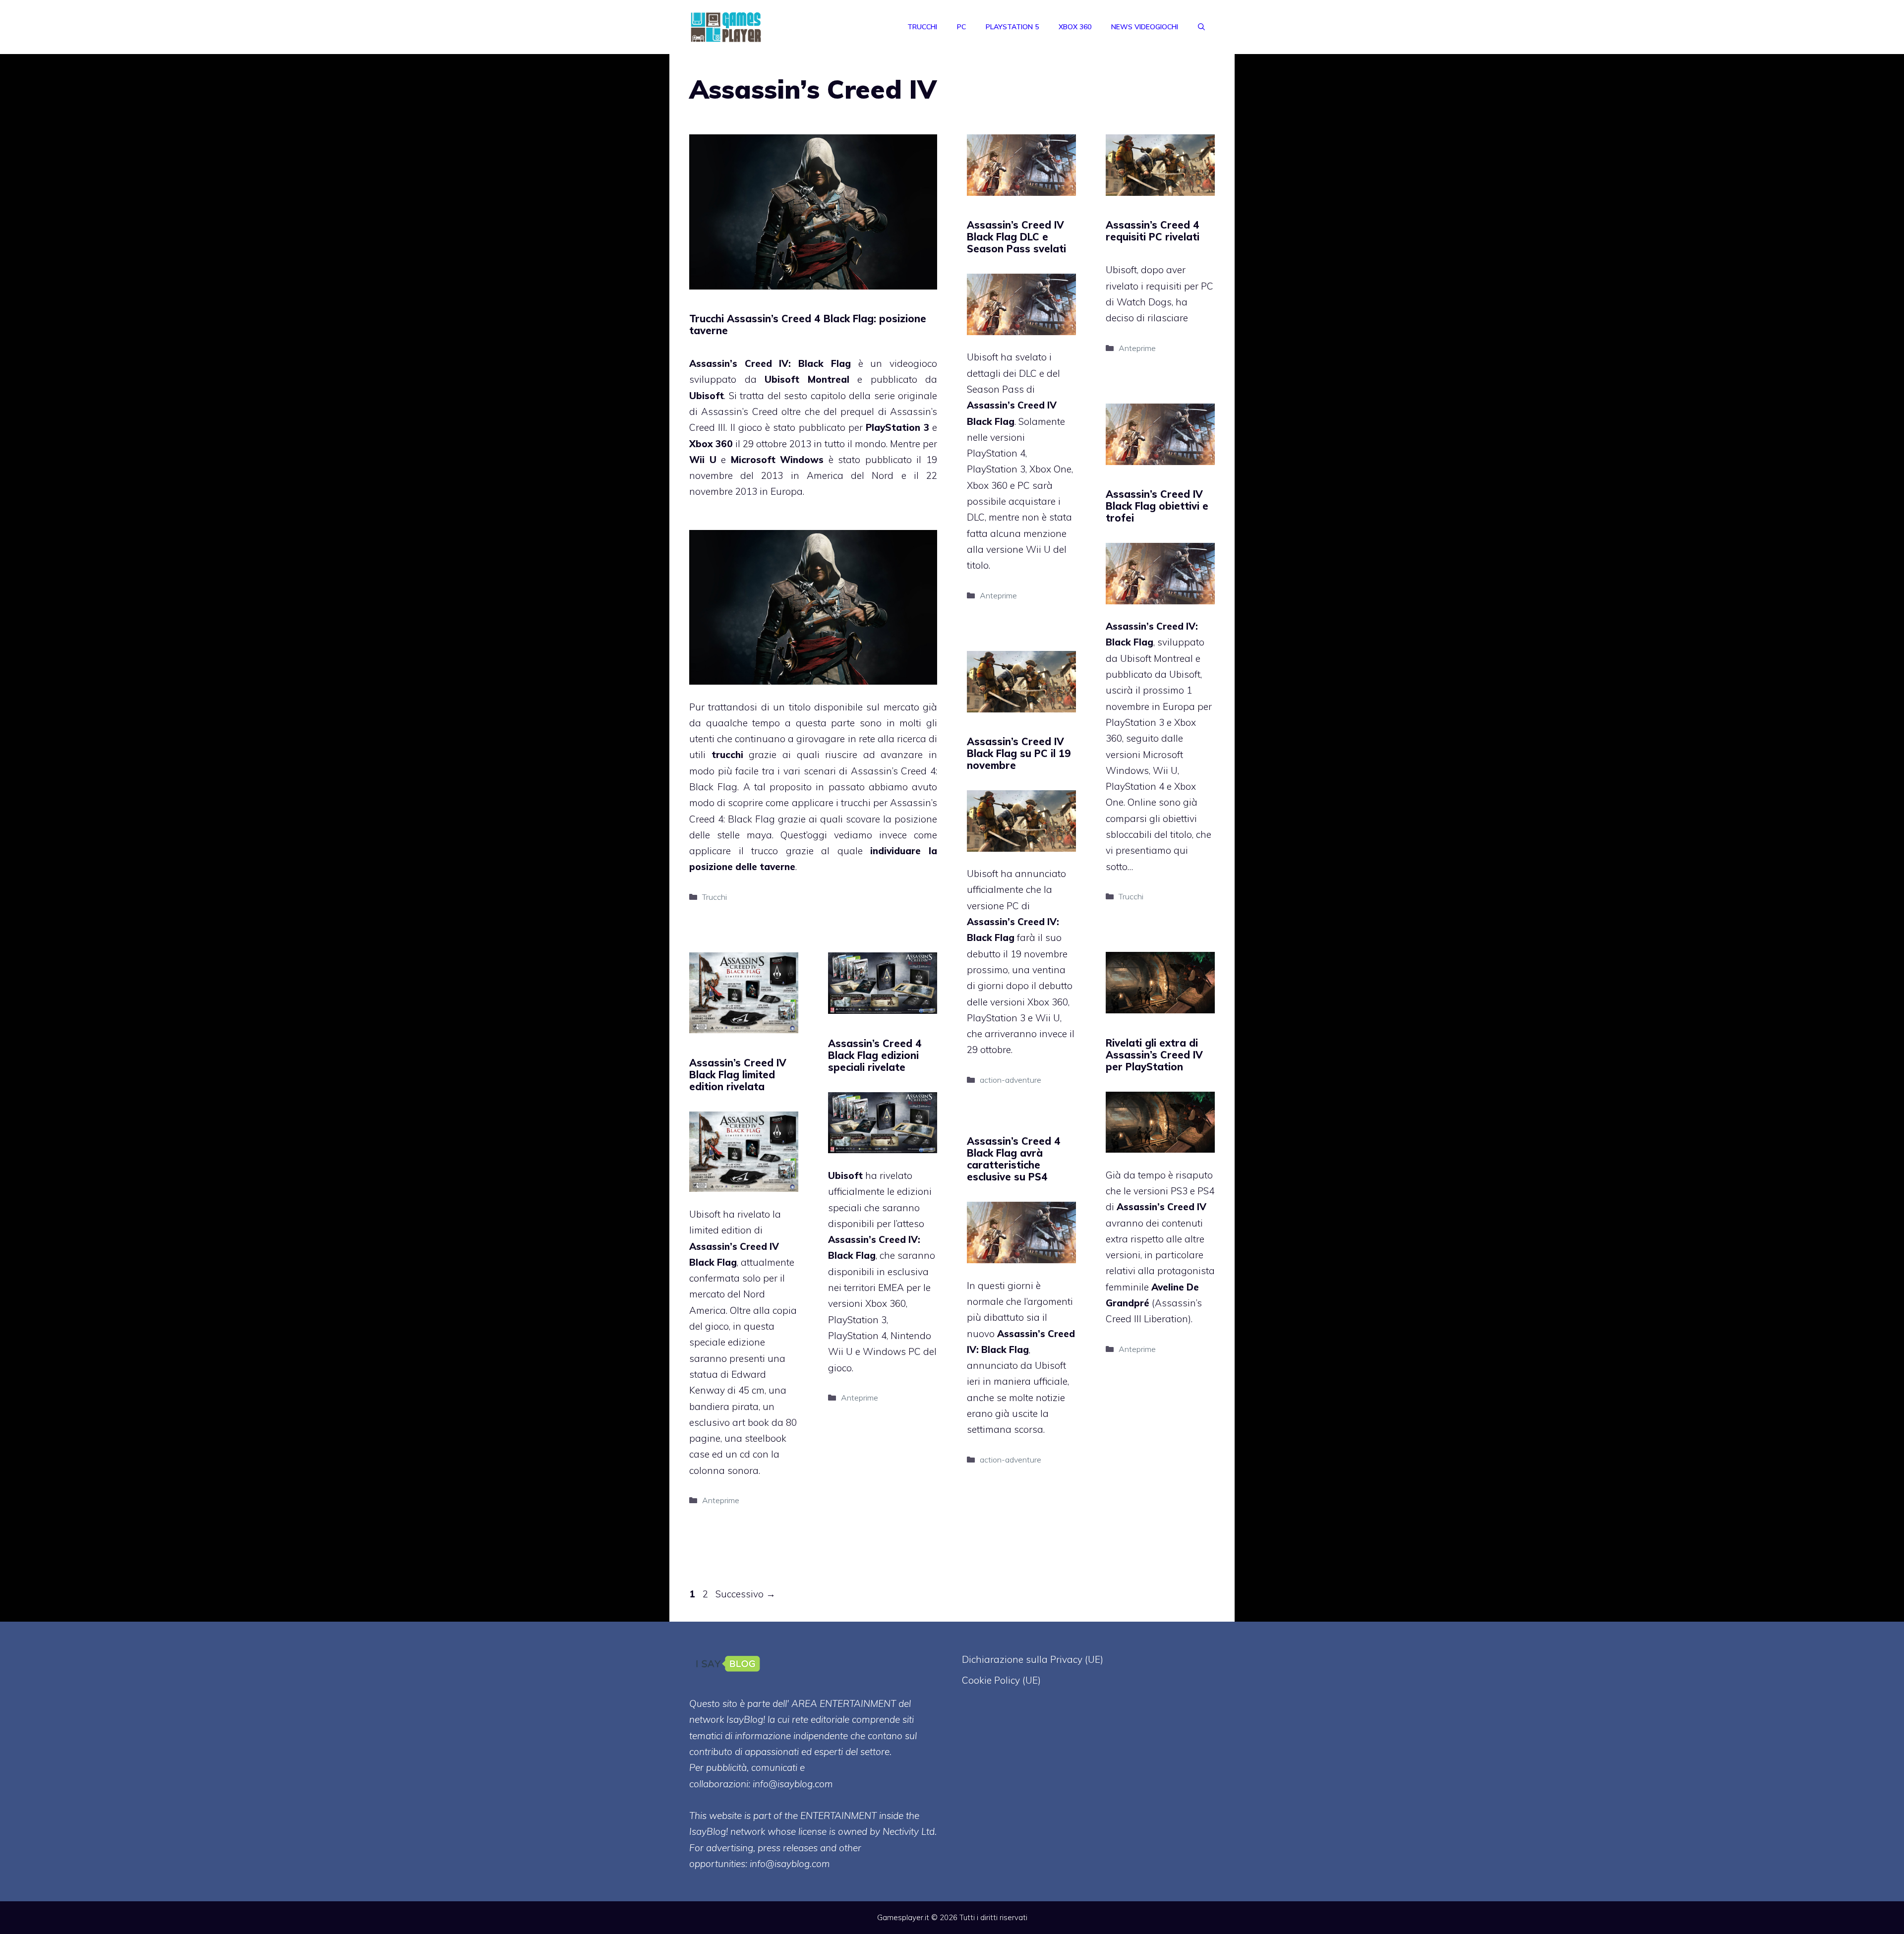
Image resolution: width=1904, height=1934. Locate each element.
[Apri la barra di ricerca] (1201, 27)
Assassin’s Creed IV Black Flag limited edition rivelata (738, 1075)
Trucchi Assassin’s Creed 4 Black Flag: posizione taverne (808, 324)
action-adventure (1011, 1080)
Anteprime (998, 595)
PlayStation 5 (1012, 27)
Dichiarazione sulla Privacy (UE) (1033, 1659)
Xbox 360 (1075, 27)
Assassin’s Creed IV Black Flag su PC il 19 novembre (1019, 753)
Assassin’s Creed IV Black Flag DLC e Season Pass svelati (1016, 237)
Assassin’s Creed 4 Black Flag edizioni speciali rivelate (875, 1055)
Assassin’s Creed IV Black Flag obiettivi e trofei (1157, 506)
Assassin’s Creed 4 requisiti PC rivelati (1153, 231)
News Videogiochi (1145, 27)
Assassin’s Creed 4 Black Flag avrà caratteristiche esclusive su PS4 (1014, 1159)
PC (961, 27)
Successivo (745, 1594)
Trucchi (922, 27)
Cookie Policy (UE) (1001, 1680)
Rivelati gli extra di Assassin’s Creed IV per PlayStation (1154, 1055)
